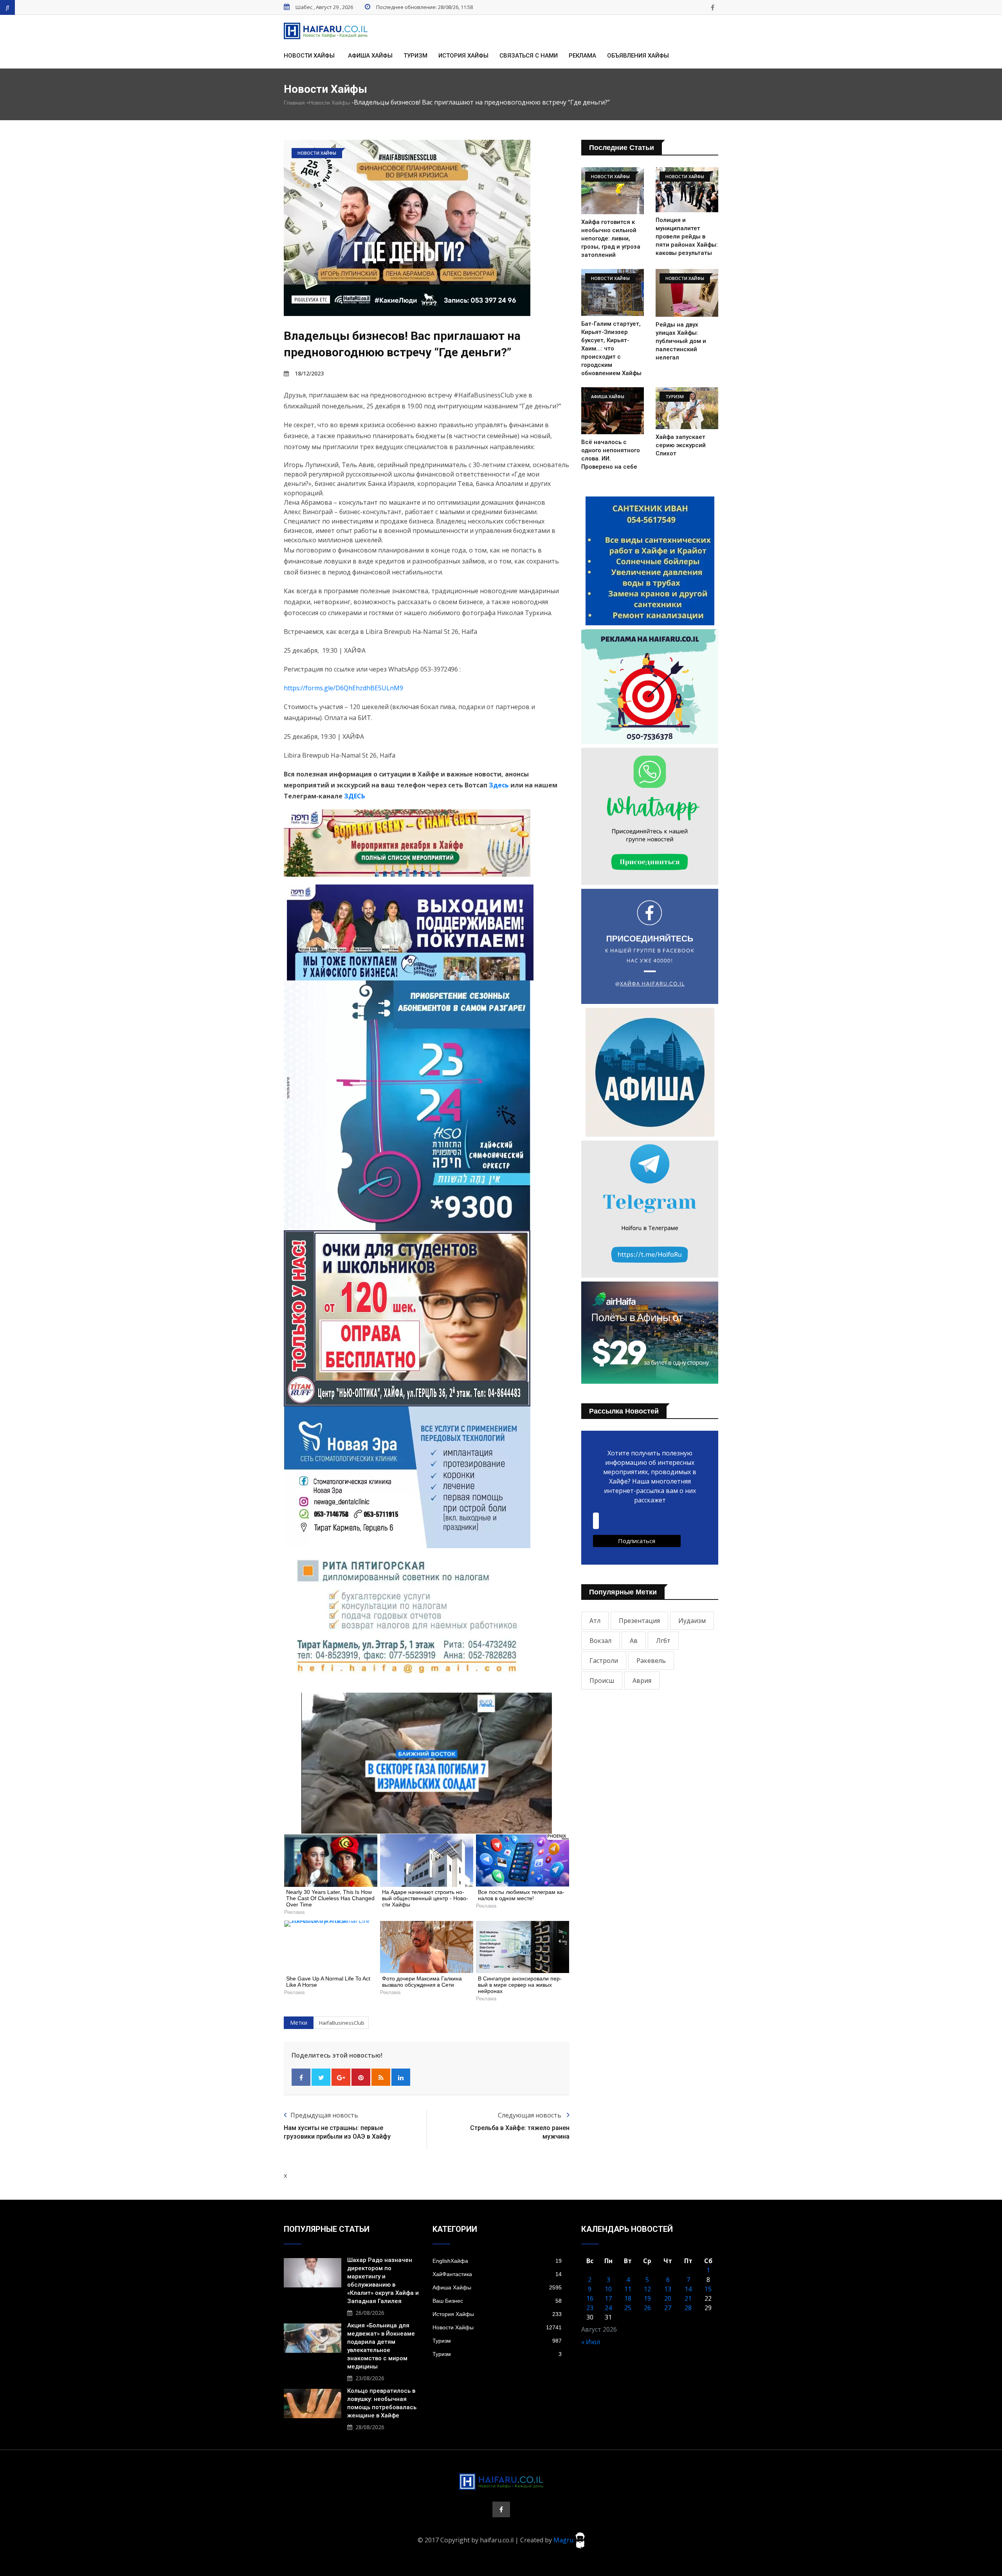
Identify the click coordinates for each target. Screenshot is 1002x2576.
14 (688, 2289)
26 (647, 2308)
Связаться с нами (529, 56)
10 (608, 2289)
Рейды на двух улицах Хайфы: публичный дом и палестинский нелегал (681, 341)
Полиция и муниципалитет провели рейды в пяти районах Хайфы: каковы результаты (687, 236)
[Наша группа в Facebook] (712, 7)
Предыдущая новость (324, 2115)
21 (688, 2298)
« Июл (591, 2342)
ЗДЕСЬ (355, 796)
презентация (639, 1621)
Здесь (499, 785)
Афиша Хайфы (370, 56)
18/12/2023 (309, 373)
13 (668, 2289)
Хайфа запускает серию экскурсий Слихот (681, 445)
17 (608, 2298)
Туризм (415, 56)
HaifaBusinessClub (342, 2023)
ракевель (651, 1661)
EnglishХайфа (497, 2261)
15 (708, 2289)
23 (590, 2308)
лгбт (663, 1641)
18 (628, 2298)
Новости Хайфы (309, 56)
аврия (642, 1681)
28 (688, 2308)
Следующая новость (530, 2115)
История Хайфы (463, 56)
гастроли (604, 1661)
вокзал (600, 1641)
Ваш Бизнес (497, 2301)
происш (602, 1681)
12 (647, 2289)
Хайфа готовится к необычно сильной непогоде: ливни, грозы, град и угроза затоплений (611, 238)
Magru (564, 2540)
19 (647, 2298)
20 (668, 2298)
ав (634, 1641)
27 (668, 2308)
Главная (294, 103)
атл (595, 1621)
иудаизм (692, 1621)
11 (628, 2289)
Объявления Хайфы (638, 56)
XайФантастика (497, 2274)
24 (608, 2308)
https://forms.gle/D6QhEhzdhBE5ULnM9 (343, 688)
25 (628, 2308)
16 (590, 2298)
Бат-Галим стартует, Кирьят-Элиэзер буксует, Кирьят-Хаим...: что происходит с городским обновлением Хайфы (611, 348)
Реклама (582, 56)
